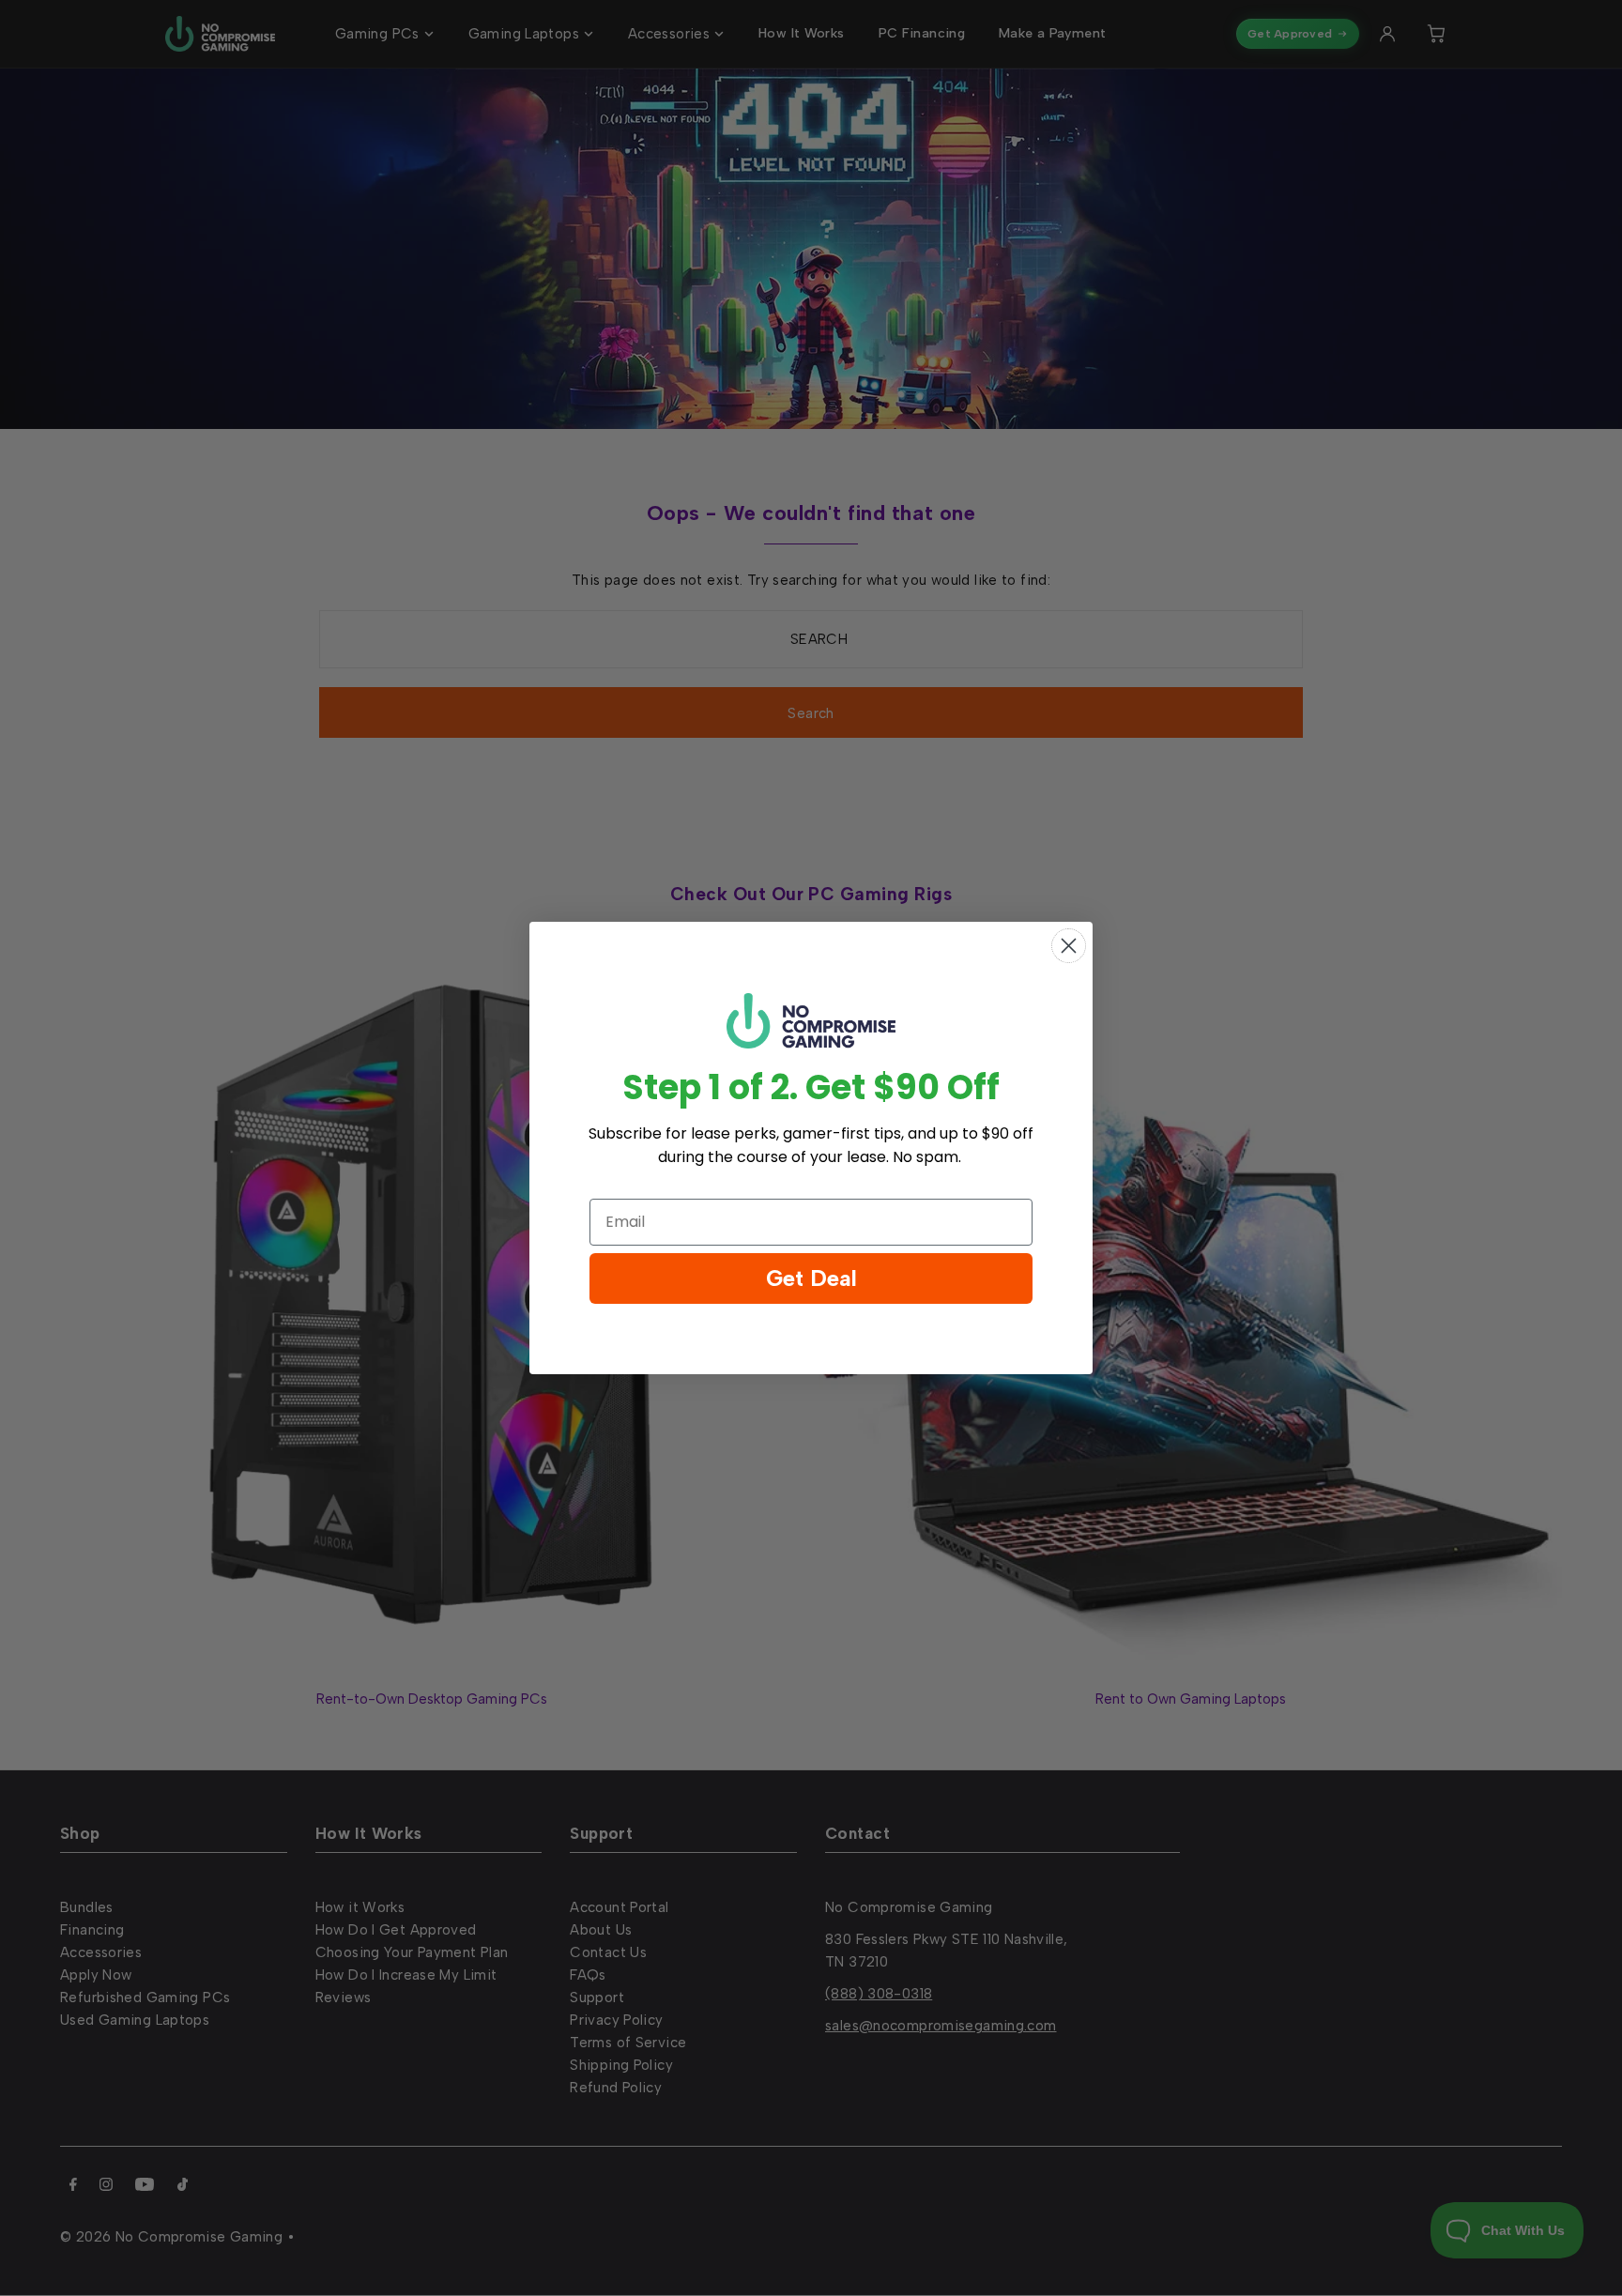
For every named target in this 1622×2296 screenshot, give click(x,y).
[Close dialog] (1069, 946)
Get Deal (811, 1278)
